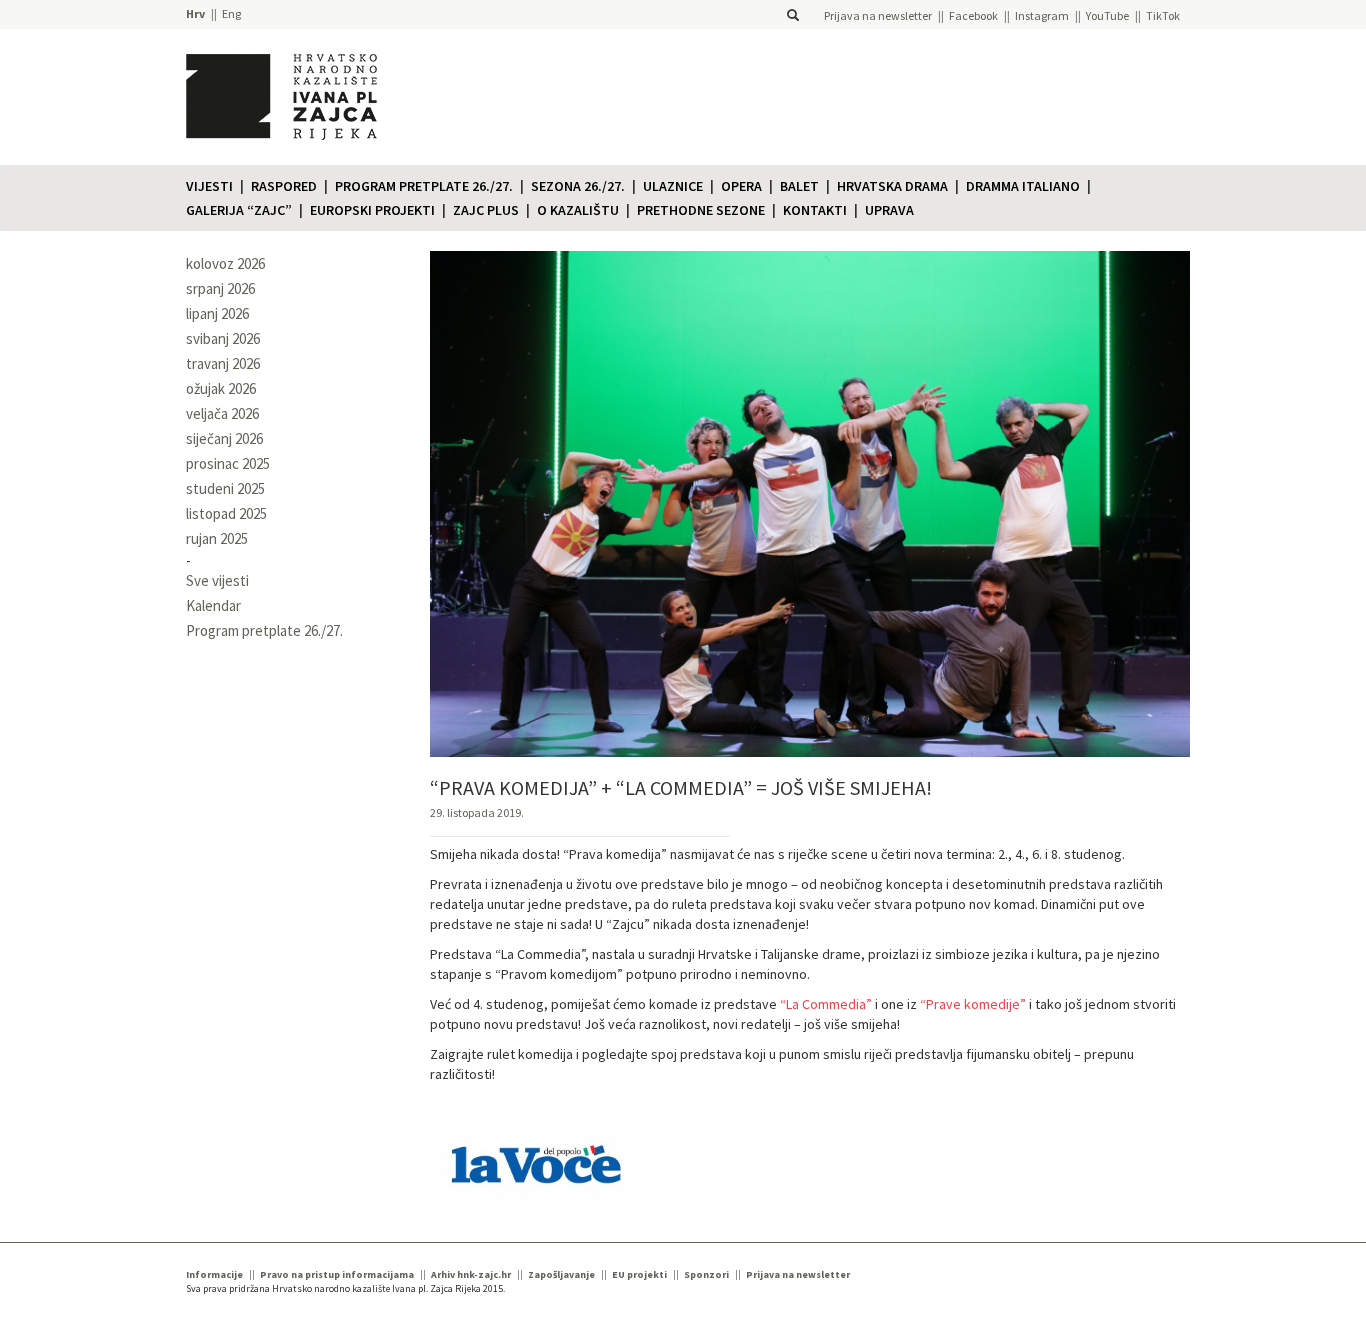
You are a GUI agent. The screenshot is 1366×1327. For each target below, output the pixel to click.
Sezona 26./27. (578, 186)
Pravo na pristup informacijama (337, 1274)
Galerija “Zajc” (239, 210)
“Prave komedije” (973, 1004)
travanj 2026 (223, 363)
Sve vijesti (217, 580)
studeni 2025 (225, 488)
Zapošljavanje (561, 1274)
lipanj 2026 (217, 313)
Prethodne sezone (701, 210)
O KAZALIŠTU (578, 210)
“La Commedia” (826, 1004)
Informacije (214, 1274)
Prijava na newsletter (878, 15)
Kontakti (815, 210)
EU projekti (639, 1274)
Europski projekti (372, 210)
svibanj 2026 (223, 338)
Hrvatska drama (892, 186)
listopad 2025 (226, 513)
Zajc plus (486, 210)
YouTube (1107, 15)
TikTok (1163, 15)
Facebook (973, 15)
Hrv (195, 13)
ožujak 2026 (221, 388)
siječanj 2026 (224, 438)
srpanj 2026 (220, 288)
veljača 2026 (222, 413)
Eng (231, 13)
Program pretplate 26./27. (424, 186)
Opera (741, 186)
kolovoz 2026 (225, 263)
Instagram (1042, 15)
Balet (799, 186)
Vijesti (209, 186)
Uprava (889, 210)
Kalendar (213, 605)
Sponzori (706, 1274)
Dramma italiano (1023, 186)
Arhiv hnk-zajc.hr (471, 1274)
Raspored (284, 186)
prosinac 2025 (228, 463)
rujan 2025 (217, 538)
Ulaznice (673, 186)
